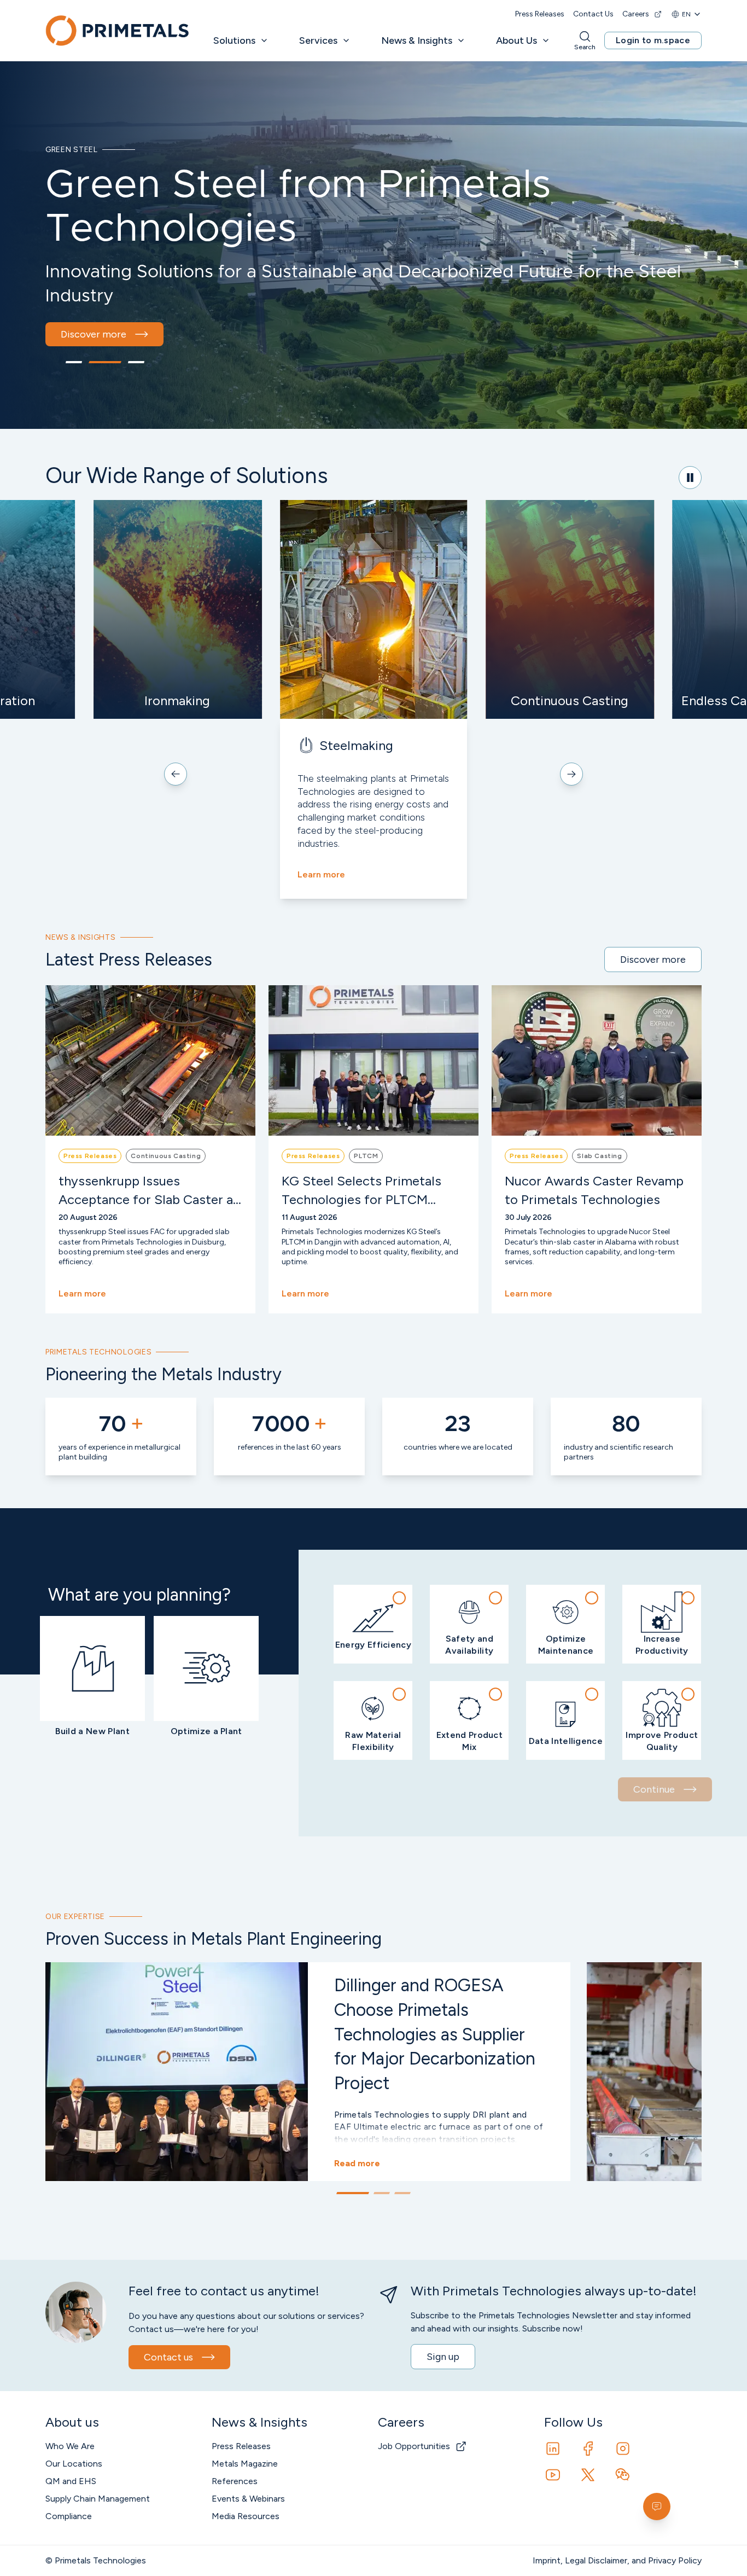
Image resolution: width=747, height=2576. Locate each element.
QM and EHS (71, 2481)
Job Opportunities (414, 2446)
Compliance (69, 2516)
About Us (517, 40)
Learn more (321, 874)
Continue (654, 1789)
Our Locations (74, 2464)
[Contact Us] (657, 2507)
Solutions (234, 40)
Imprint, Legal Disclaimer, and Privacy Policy (617, 2560)
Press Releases (540, 14)
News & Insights (417, 40)
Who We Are (70, 2446)
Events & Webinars (248, 2499)
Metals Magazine (245, 2464)
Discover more (94, 334)
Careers (636, 14)
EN (686, 14)
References (235, 2481)
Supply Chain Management (98, 2499)
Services (318, 40)
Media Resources (246, 2516)
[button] (373, 1624)
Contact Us (593, 14)
